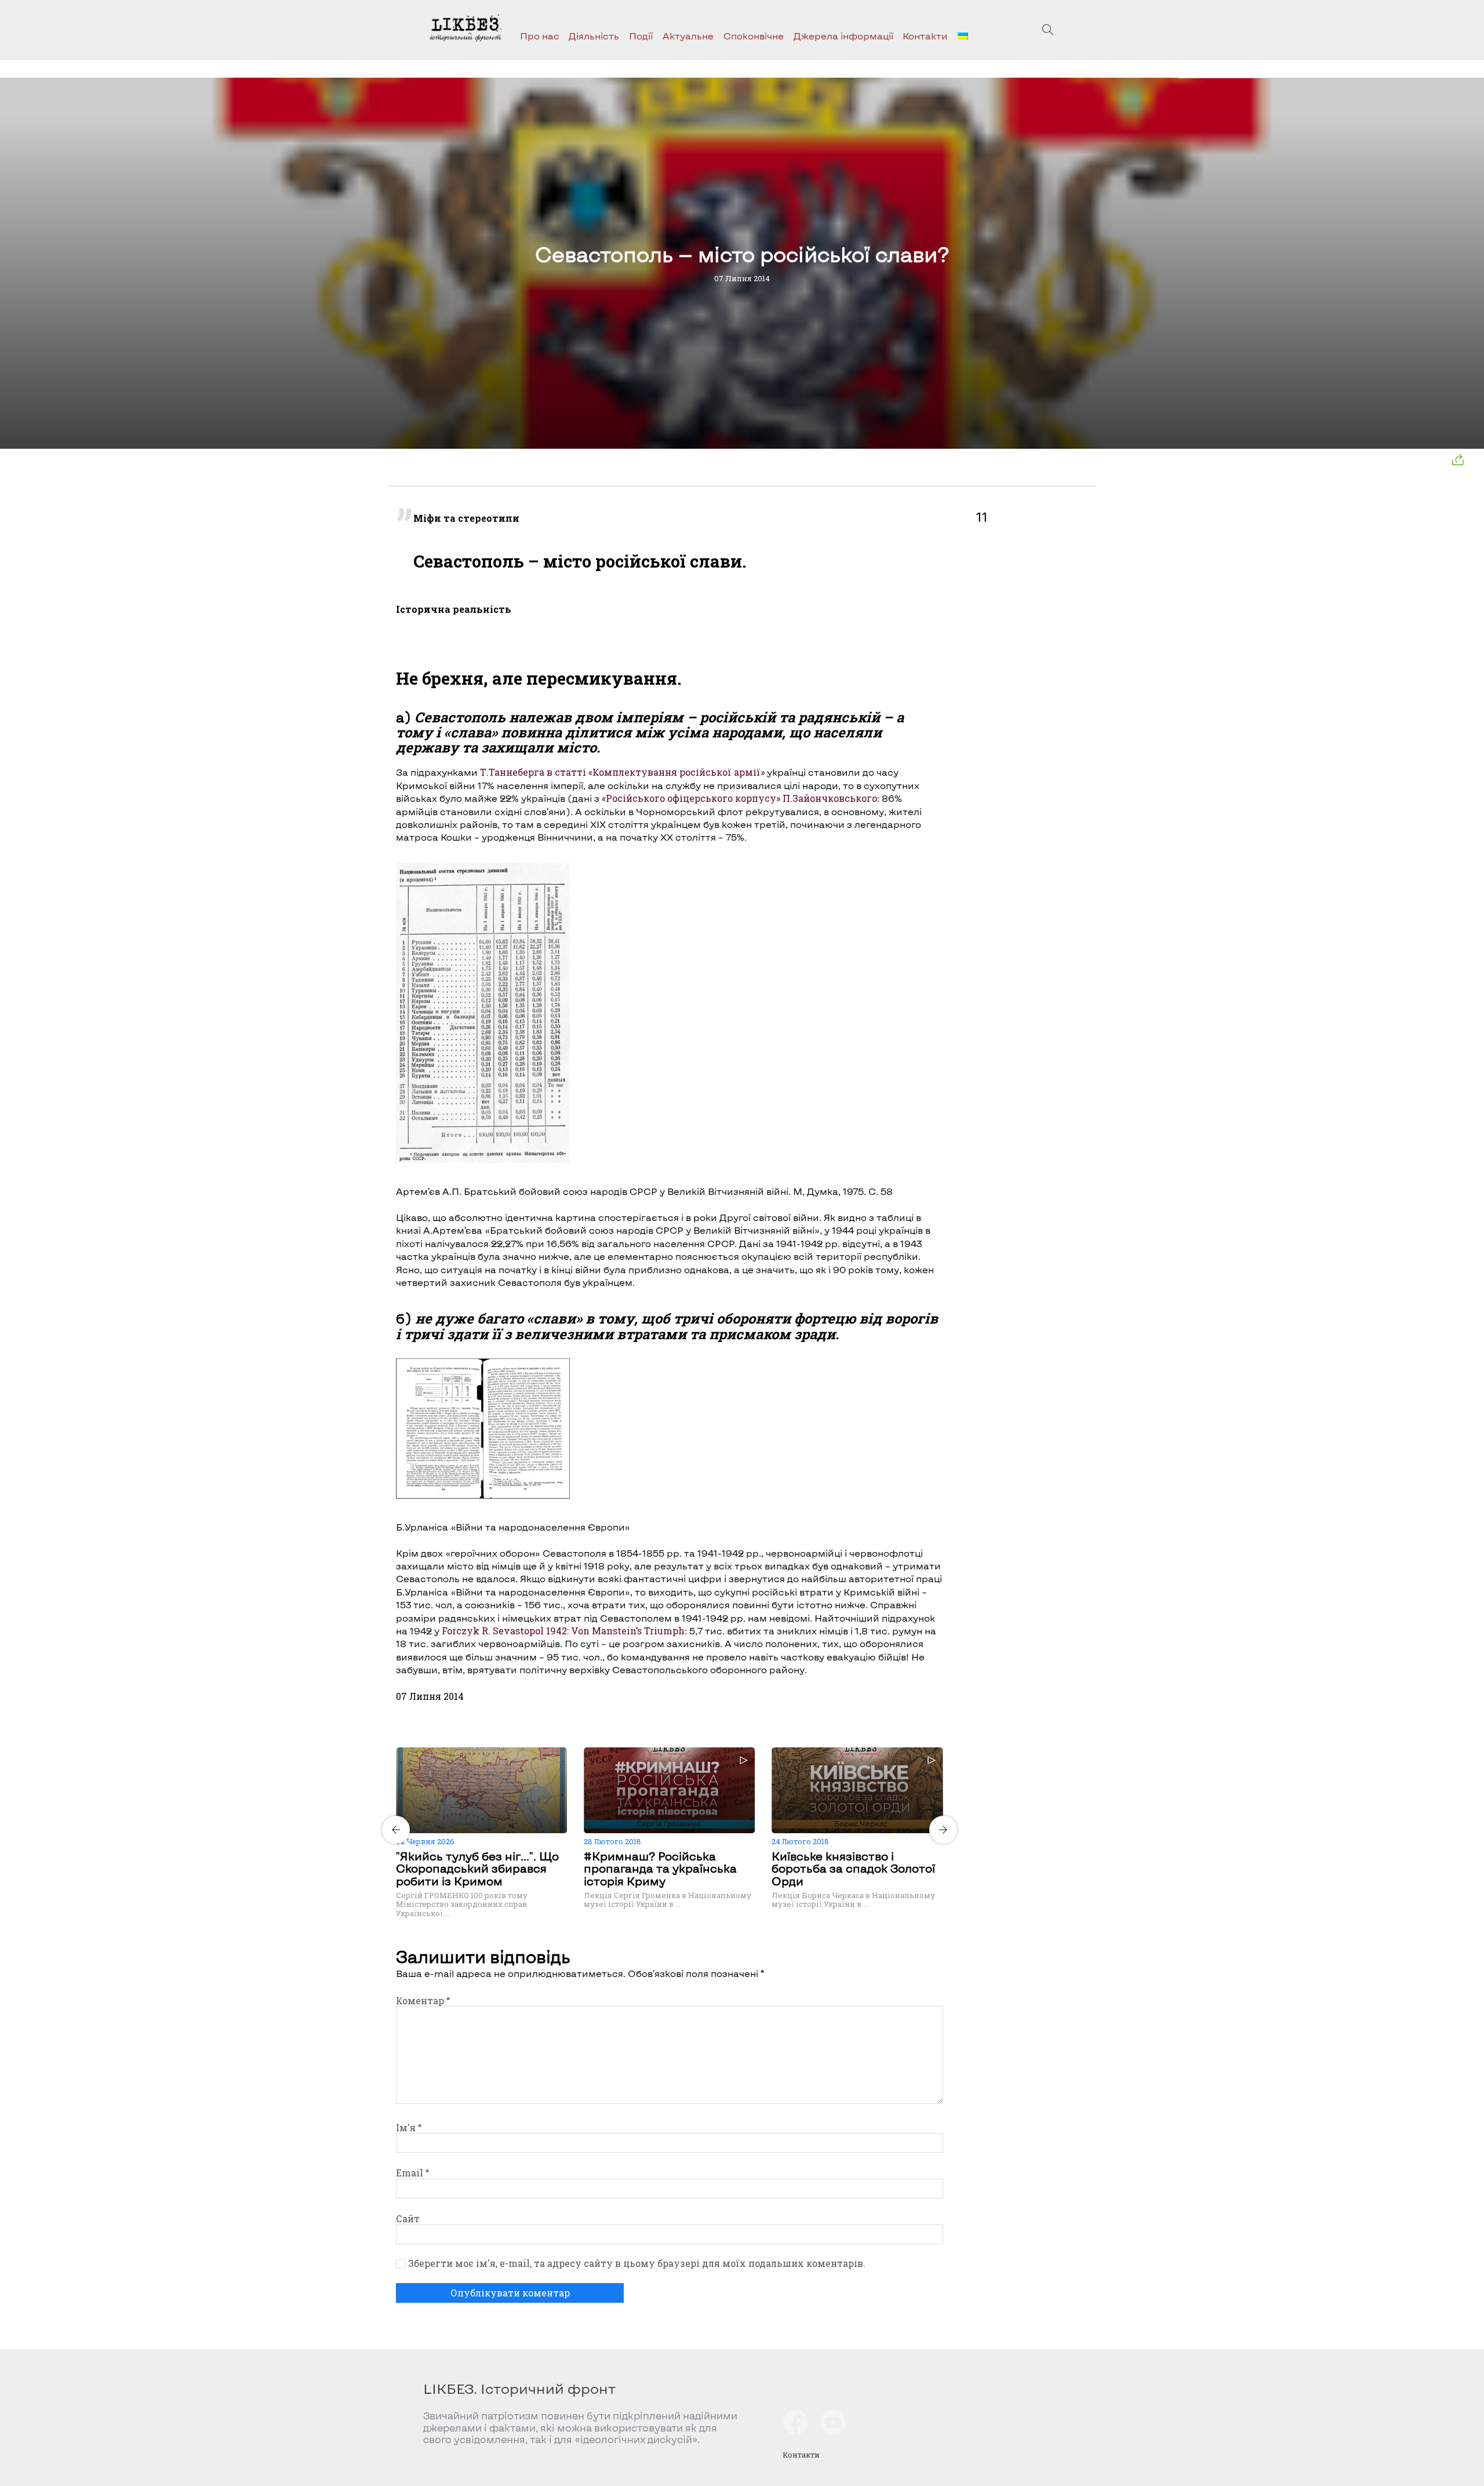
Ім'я (409, 2127)
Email (412, 2173)
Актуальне (688, 36)
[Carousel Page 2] (673, 1746)
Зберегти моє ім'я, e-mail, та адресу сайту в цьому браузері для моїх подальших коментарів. (637, 2263)
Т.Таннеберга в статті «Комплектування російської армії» (622, 772)
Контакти (925, 36)
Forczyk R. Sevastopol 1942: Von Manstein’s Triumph (563, 1631)
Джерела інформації (843, 36)
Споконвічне (754, 36)
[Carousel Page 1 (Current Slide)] (666, 1746)
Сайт (408, 2218)
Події (641, 36)
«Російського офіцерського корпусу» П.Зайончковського (739, 798)
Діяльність (594, 36)
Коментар (423, 2000)
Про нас (540, 36)
